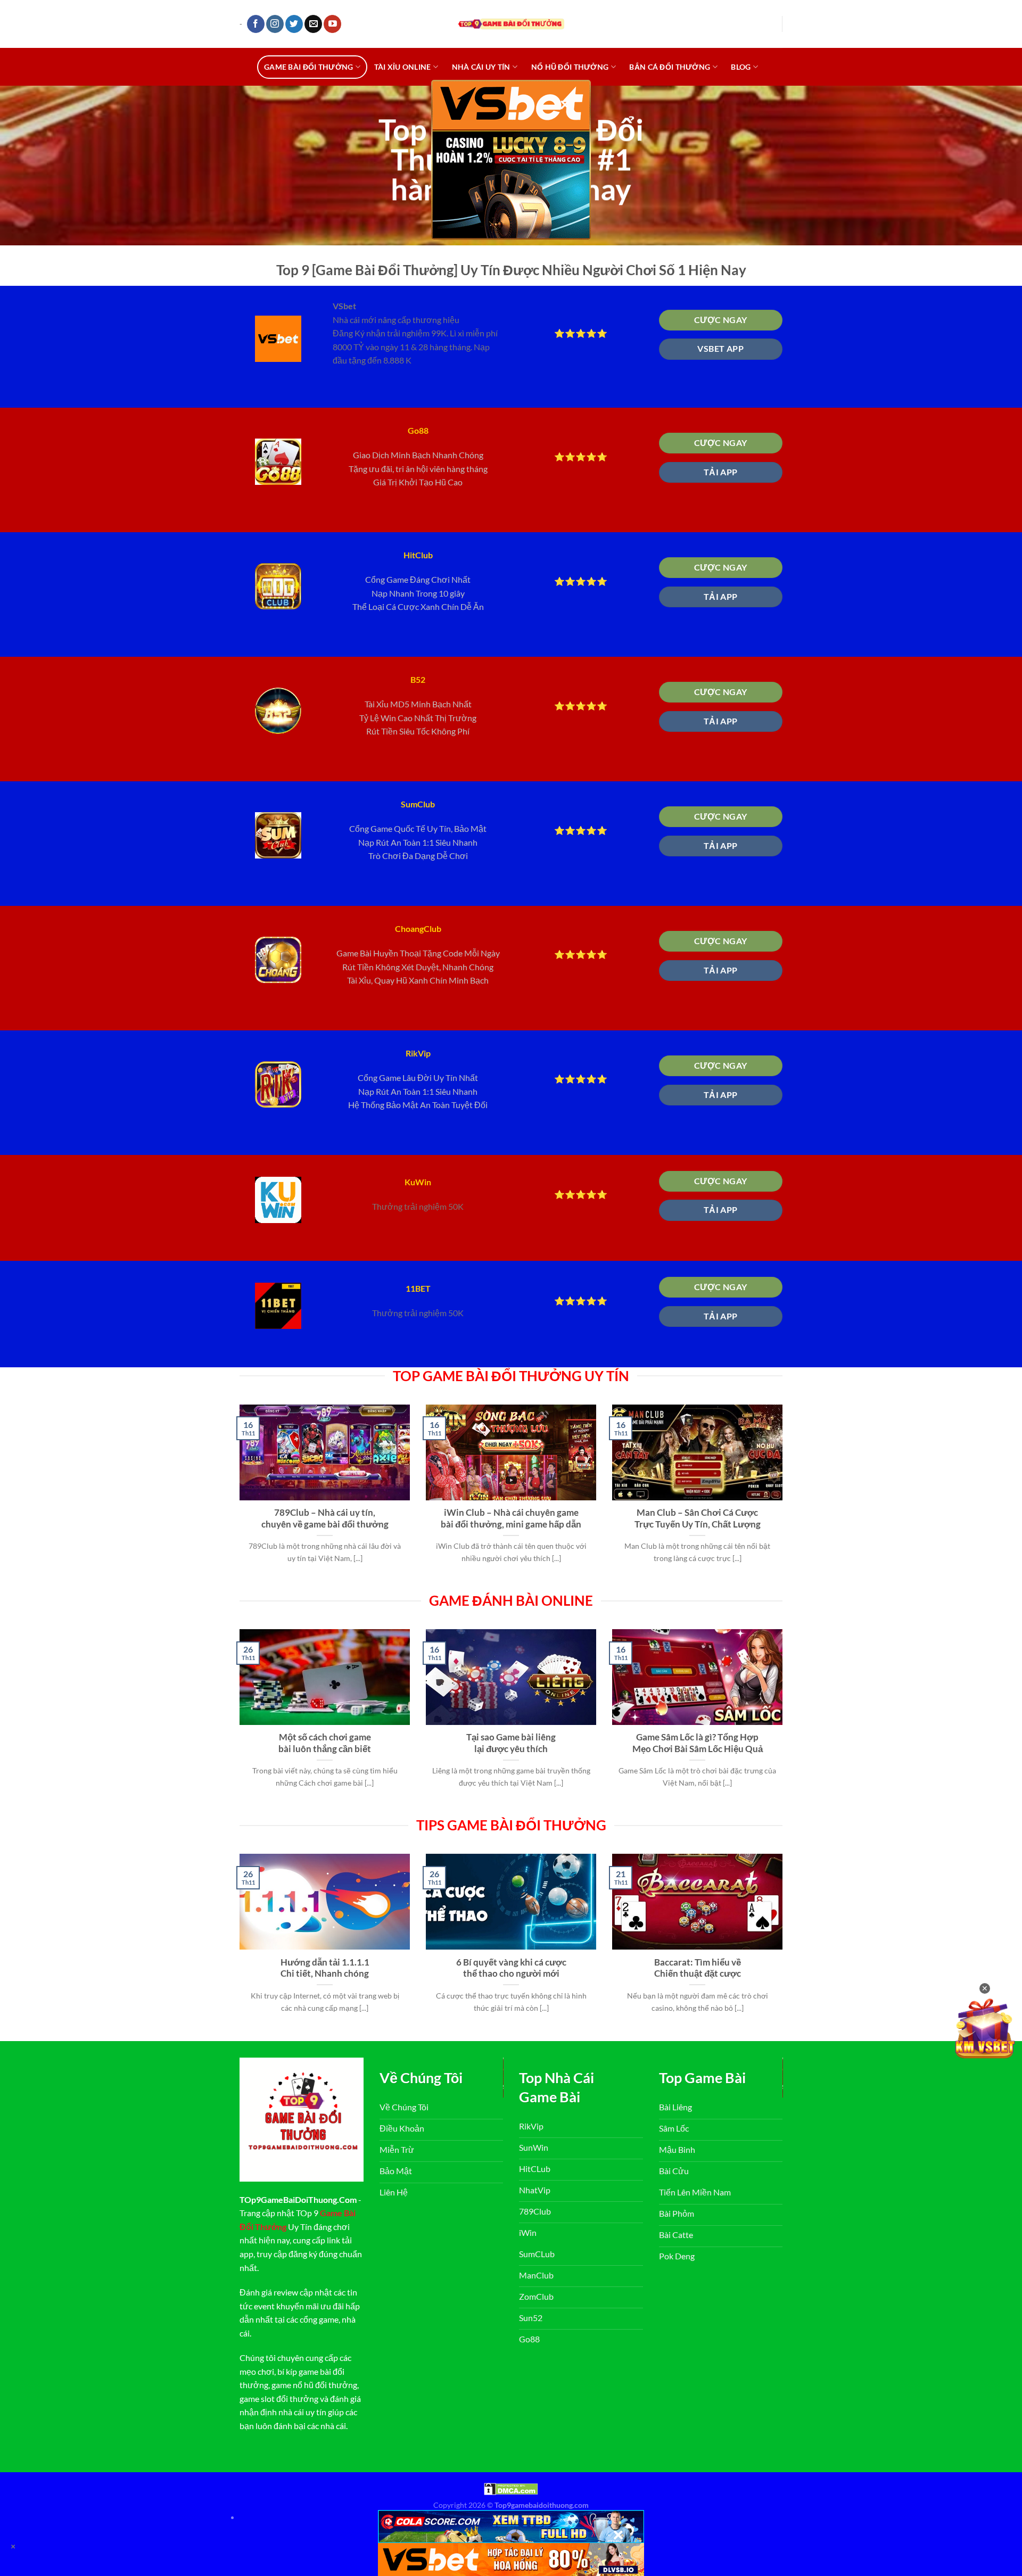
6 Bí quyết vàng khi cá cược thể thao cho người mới (511, 1968)
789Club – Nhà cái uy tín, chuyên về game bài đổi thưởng (325, 1518)
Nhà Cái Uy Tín (481, 67)
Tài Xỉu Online (403, 67)
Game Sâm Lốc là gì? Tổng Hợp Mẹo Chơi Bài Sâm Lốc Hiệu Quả (698, 1743)
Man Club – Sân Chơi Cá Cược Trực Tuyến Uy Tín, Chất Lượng (698, 1518)
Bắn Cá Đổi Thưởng (670, 67)
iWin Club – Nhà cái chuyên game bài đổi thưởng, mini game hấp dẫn (511, 1518)
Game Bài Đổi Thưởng (308, 67)
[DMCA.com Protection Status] (511, 2488)
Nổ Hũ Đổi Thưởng (570, 67)
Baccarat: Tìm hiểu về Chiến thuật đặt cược (698, 1968)
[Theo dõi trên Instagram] (275, 24)
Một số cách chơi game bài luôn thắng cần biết (325, 1743)
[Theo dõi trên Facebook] (256, 24)
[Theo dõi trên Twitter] (294, 24)
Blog (741, 67)
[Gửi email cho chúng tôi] (313, 24)
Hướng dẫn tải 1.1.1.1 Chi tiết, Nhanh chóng (325, 1968)
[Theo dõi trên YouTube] (332, 24)
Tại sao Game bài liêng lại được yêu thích (511, 1743)
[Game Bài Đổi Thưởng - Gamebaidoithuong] (511, 24)
